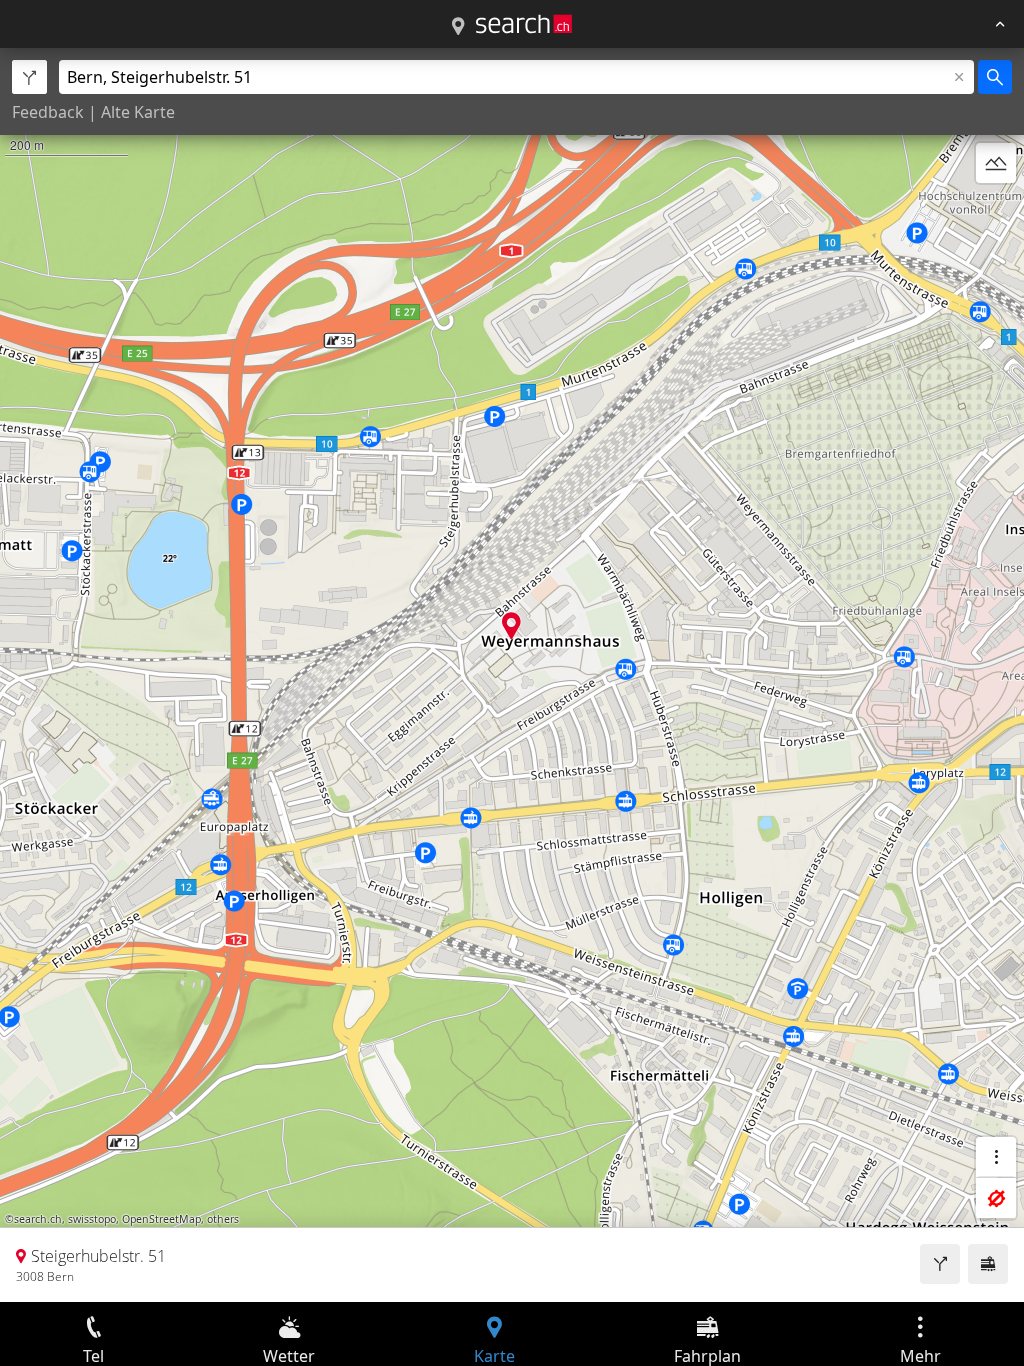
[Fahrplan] (988, 1264)
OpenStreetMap (161, 1219)
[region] (512, 675)
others (223, 1219)
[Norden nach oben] (996, 211)
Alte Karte (138, 112)
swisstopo (92, 1219)
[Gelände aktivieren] (996, 163)
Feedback (48, 112)
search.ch (38, 1219)
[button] (511, 625)
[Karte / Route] (458, 27)
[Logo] (524, 24)
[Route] (940, 1264)
